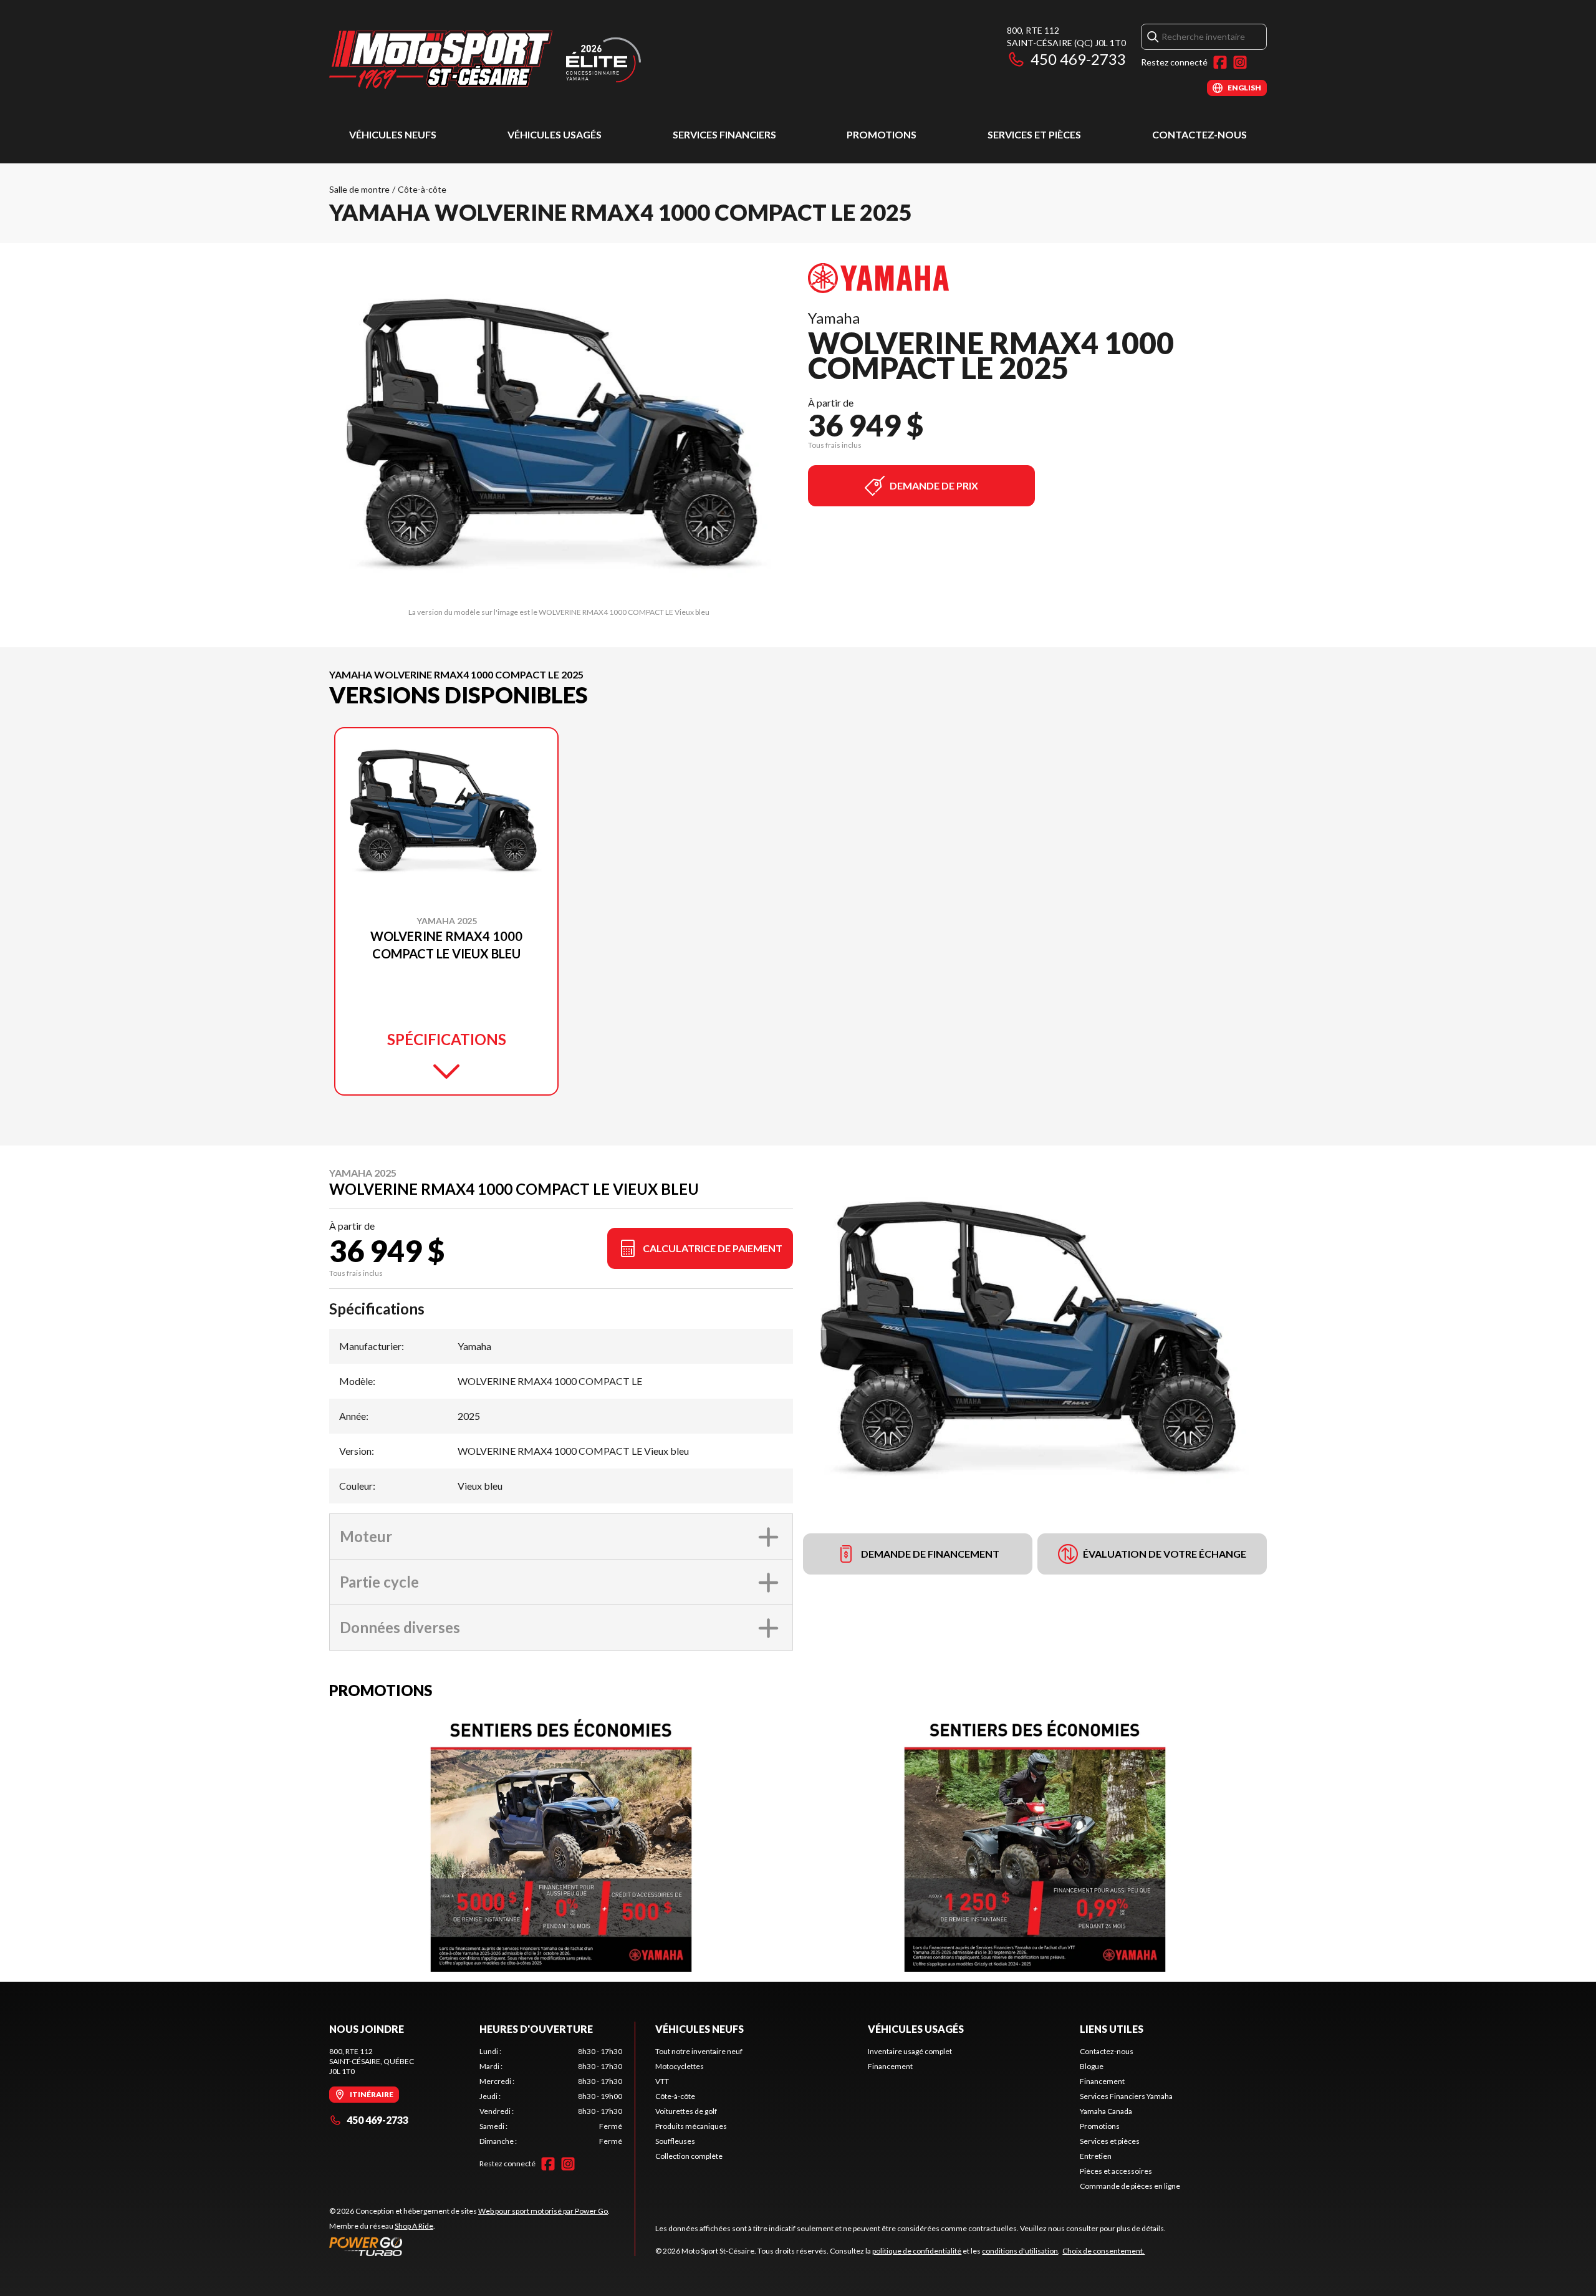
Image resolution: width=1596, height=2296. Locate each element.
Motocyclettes (680, 2066)
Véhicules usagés (555, 134)
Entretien (1096, 2156)
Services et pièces (1034, 134)
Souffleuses (675, 2141)
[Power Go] (469, 2246)
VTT (662, 2081)
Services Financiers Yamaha (1126, 2096)
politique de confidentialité (917, 2251)
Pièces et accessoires (1116, 2171)
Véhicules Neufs (393, 134)
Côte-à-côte (422, 189)
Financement (890, 2066)
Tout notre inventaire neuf (699, 2051)
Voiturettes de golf (686, 2111)
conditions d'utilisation (1020, 2251)
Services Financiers (724, 134)
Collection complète (689, 2156)
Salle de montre (359, 189)
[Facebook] (1220, 62)
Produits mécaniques (691, 2126)
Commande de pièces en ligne (1130, 2186)
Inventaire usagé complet (910, 2051)
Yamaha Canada (1106, 2111)
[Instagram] (1240, 62)
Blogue (1092, 2066)
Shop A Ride (414, 2226)
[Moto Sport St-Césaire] (485, 60)
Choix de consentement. (1103, 2251)
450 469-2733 (1078, 59)
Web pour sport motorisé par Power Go (543, 2211)
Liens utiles (1112, 2029)
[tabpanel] (551, 2096)
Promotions (882, 134)
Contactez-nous (1199, 134)
